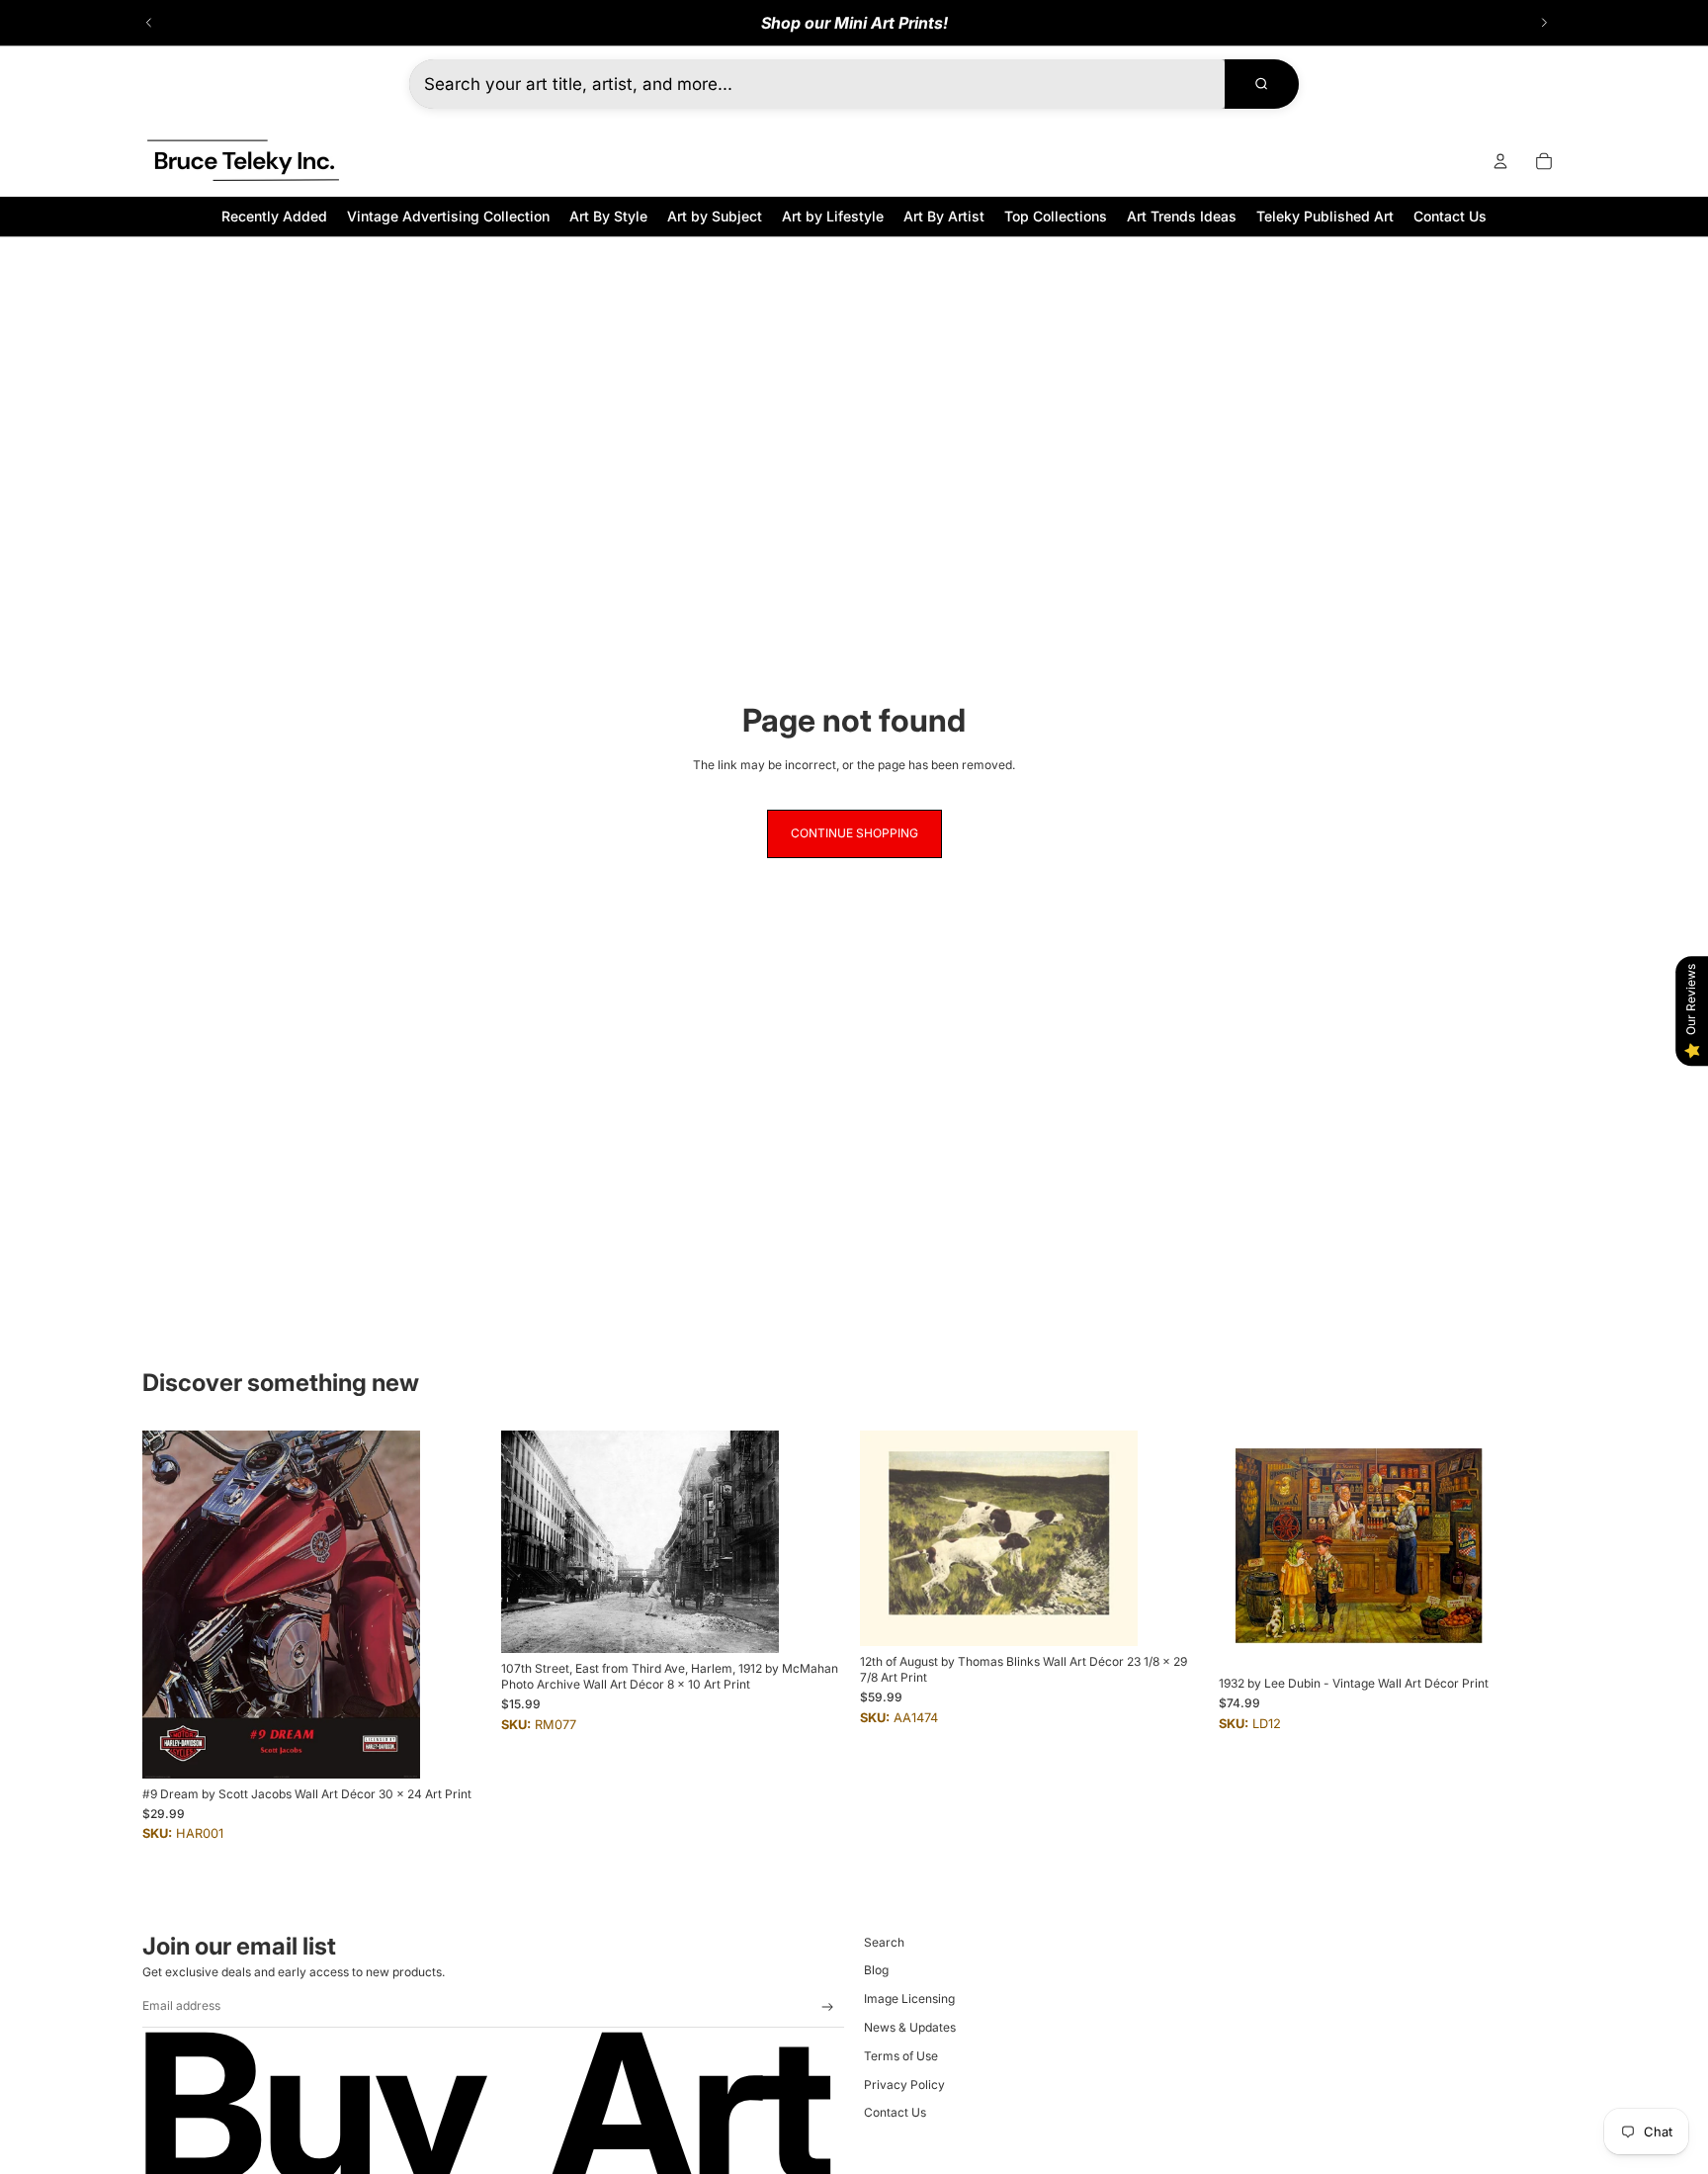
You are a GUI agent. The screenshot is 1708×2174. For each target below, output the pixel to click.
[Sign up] (828, 2007)
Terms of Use (901, 2056)
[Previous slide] (149, 23)
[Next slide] (1544, 23)
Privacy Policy (904, 2085)
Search (884, 1942)
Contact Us (895, 2112)
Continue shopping (854, 833)
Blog (876, 1970)
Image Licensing (909, 1999)
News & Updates (910, 2027)
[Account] (1500, 161)
